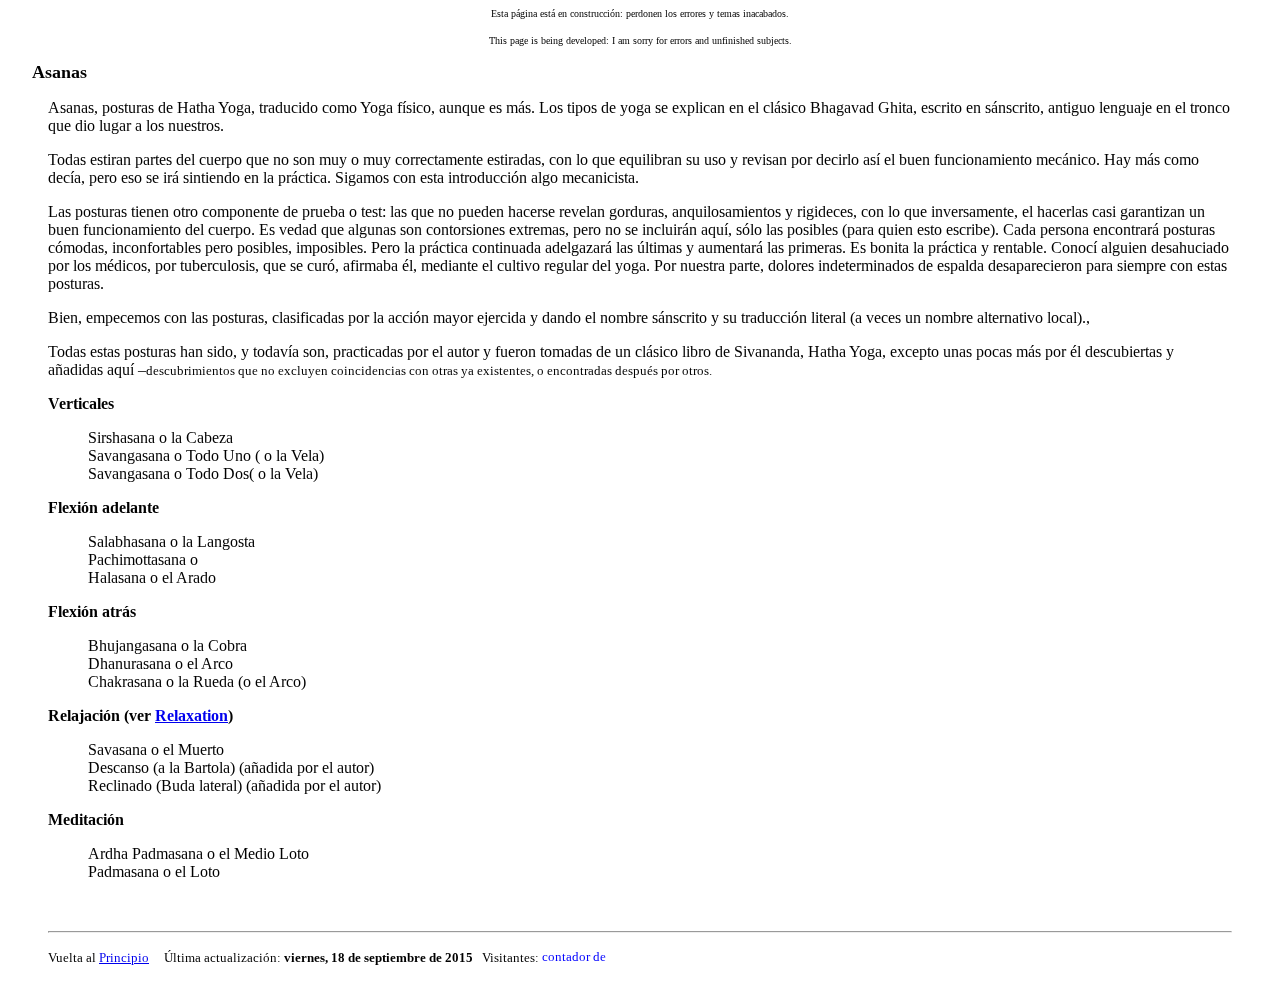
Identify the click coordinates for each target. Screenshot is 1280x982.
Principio (124, 957)
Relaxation (191, 715)
